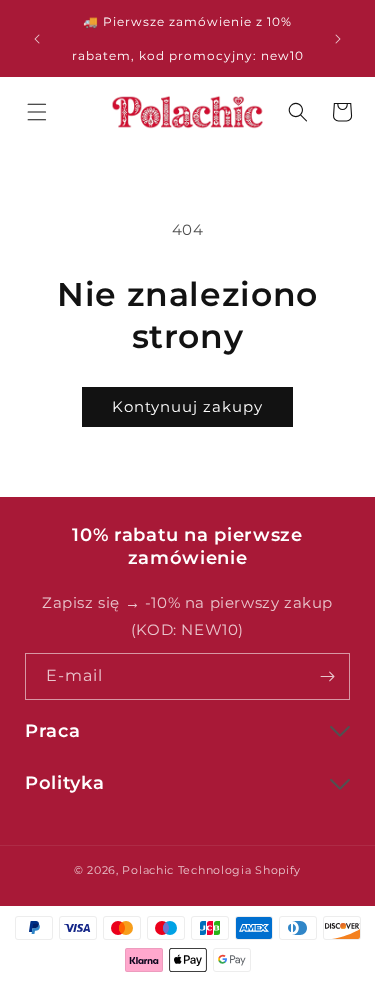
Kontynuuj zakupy (187, 406)
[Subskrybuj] (327, 676)
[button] (37, 112)
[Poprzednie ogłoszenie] (37, 39)
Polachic (148, 870)
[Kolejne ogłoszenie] (338, 39)
